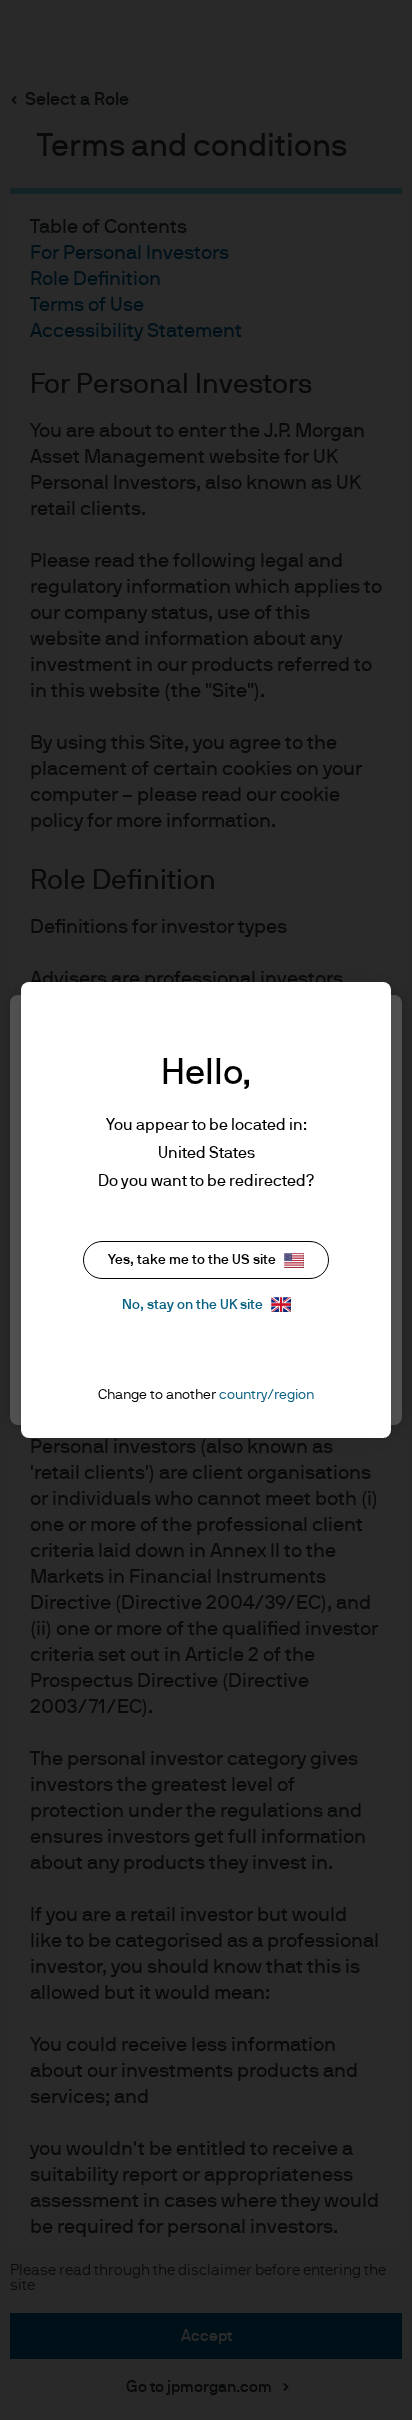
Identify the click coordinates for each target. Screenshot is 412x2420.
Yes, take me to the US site (192, 1260)
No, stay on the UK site (192, 1305)
